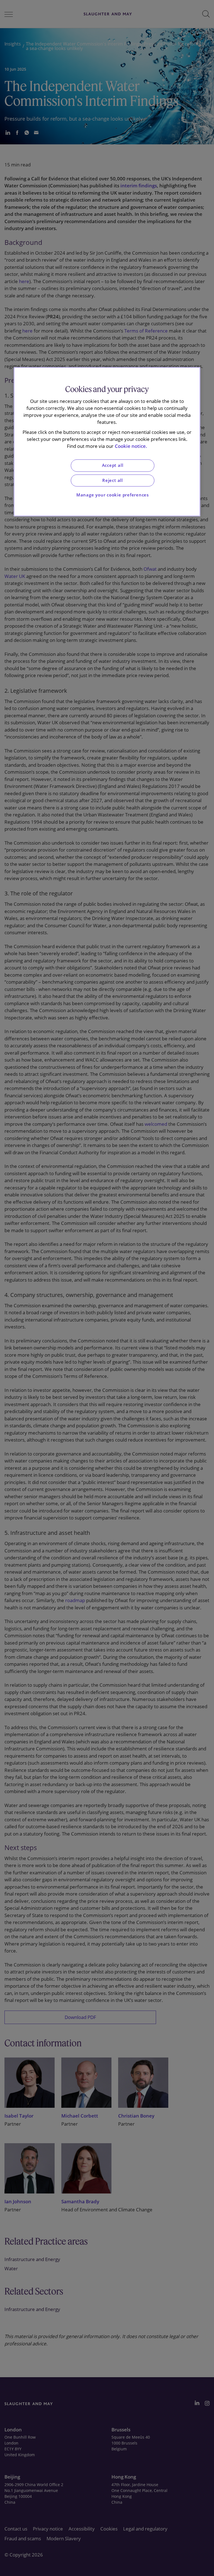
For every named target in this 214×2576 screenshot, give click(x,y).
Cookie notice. (131, 446)
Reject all (113, 480)
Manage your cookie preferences (113, 495)
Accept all (113, 466)
